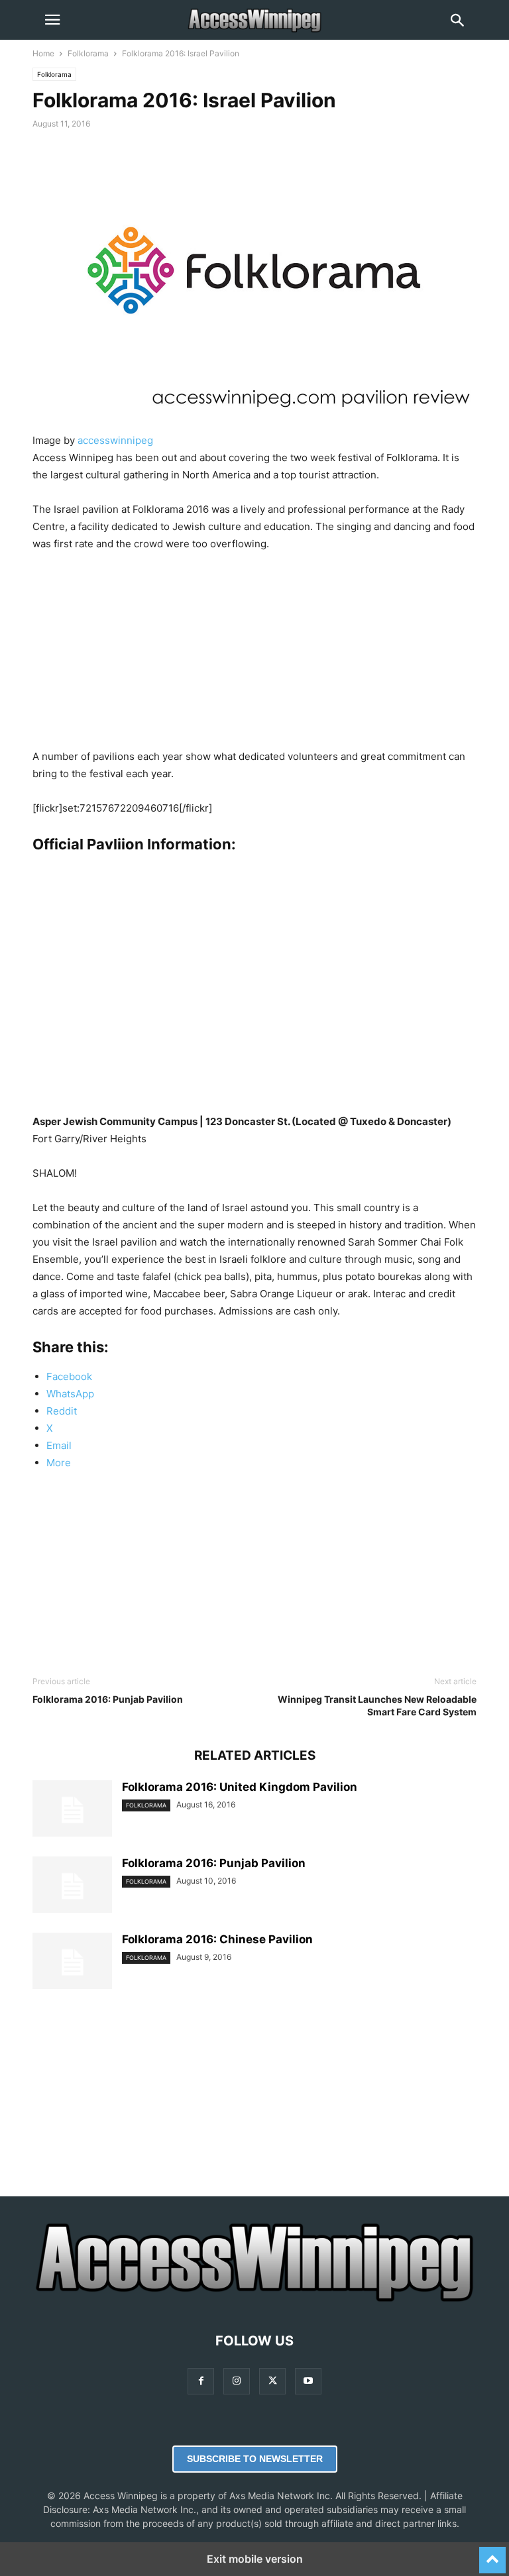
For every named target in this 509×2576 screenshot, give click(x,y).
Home (43, 53)
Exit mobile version (255, 2559)
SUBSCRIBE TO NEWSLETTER (255, 2459)
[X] (272, 2381)
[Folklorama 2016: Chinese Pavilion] (72, 1962)
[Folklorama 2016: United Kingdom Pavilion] (72, 1810)
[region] (254, 655)
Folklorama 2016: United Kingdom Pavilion (240, 1787)
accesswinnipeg (115, 440)
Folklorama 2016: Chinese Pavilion (217, 1939)
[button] (52, 20)
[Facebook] (201, 2381)
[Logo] (254, 2301)
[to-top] (492, 2554)
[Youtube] (308, 2381)
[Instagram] (237, 2381)
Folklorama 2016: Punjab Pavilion (108, 1699)
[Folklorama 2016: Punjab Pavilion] (72, 1886)
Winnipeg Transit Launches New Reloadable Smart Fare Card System (377, 1705)
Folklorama (88, 53)
